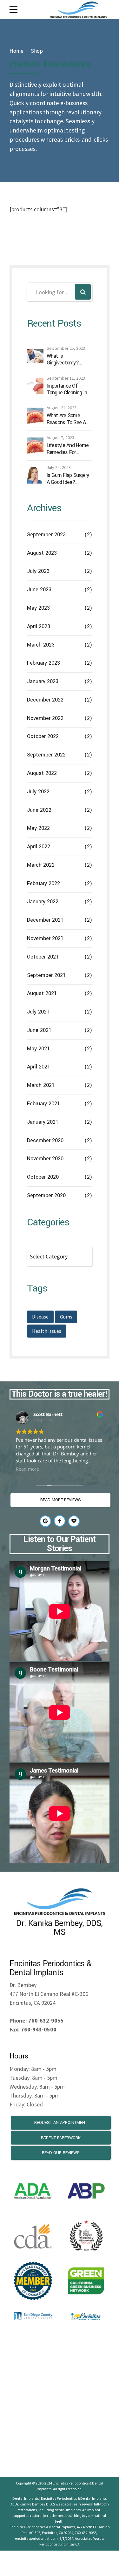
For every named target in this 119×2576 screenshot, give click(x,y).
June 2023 (39, 590)
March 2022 (41, 865)
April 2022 (39, 847)
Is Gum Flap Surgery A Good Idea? (68, 479)
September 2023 (46, 535)
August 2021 (42, 993)
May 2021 (38, 1049)
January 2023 (43, 681)
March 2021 (41, 1085)
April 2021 (39, 1067)
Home (17, 51)
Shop (37, 51)
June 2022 (39, 810)
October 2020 (43, 1177)
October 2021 (43, 957)
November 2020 (45, 1159)
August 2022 (42, 773)
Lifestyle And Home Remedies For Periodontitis (68, 449)
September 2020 (46, 1195)
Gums (66, 1317)
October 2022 (43, 736)
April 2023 (39, 626)
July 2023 (38, 571)
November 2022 (45, 718)
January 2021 (43, 1122)
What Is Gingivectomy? (63, 359)
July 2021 (38, 1012)
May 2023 (38, 608)
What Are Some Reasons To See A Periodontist (66, 419)
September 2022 (46, 755)
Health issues (47, 1331)
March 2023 (41, 645)
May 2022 (38, 828)
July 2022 (38, 792)
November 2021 (45, 938)
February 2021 (43, 1104)
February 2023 (43, 663)
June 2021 (39, 1030)
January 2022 (43, 902)
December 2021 (45, 920)
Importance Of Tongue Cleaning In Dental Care (67, 389)
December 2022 (45, 700)
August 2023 (42, 553)
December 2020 (45, 1140)
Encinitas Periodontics (71, 2483)
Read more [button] (27, 1469)
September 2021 (46, 975)
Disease (40, 1317)
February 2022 (43, 883)
